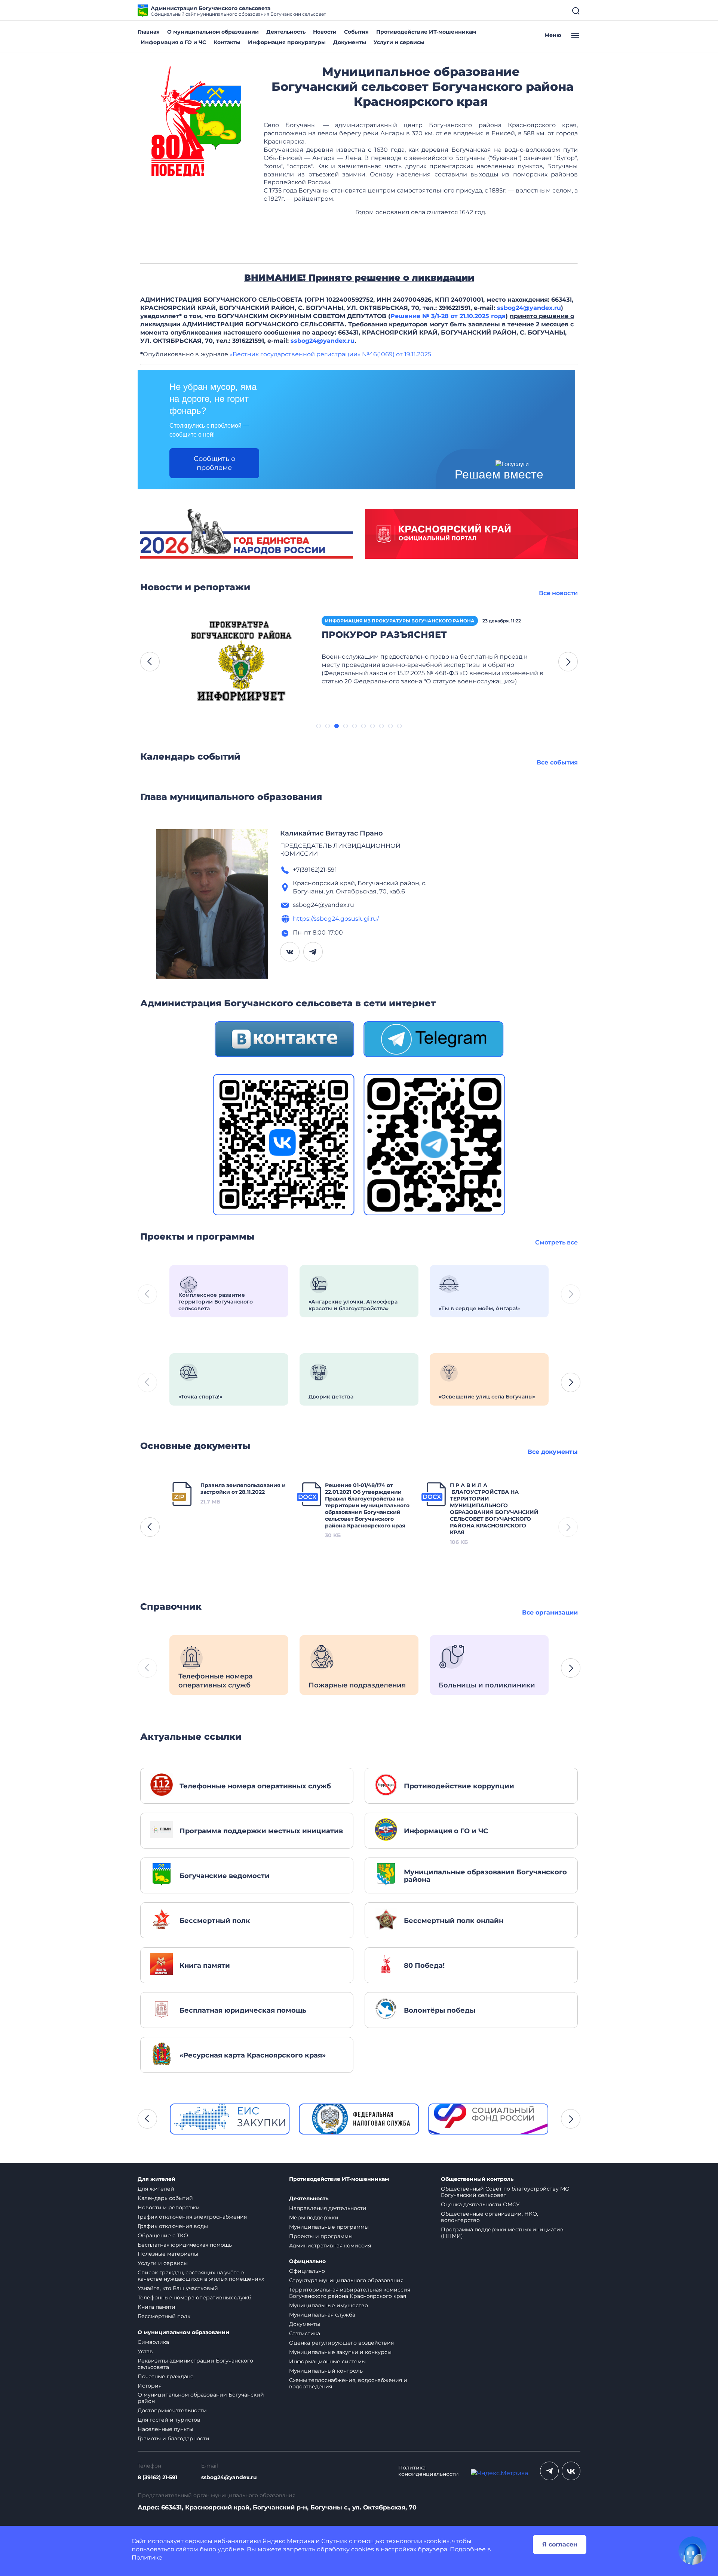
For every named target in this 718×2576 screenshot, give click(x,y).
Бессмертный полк (164, 2316)
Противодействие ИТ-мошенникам (426, 32)
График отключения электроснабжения (192, 2217)
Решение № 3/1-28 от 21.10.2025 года (448, 316)
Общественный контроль (477, 2179)
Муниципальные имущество (329, 2305)
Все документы (553, 1452)
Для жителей (157, 2179)
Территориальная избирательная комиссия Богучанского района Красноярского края (350, 2293)
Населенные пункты (165, 2429)
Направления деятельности (328, 2208)
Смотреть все (556, 1242)
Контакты (227, 42)
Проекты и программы (321, 2236)
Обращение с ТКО (163, 2235)
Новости (325, 32)
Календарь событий (165, 2198)
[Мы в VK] (284, 1039)
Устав (145, 2351)
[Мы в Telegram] (433, 1039)
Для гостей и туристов (169, 2420)
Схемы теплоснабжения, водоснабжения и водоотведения (348, 2383)
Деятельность (286, 32)
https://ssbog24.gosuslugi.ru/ (336, 919)
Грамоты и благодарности (174, 2438)
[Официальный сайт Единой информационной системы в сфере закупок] (230, 2119)
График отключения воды (173, 2226)
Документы (350, 42)
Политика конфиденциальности (429, 2471)
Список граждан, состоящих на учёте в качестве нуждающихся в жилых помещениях (201, 2276)
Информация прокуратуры (287, 42)
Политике (147, 2557)
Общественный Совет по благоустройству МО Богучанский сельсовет (505, 2192)
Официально (307, 2261)
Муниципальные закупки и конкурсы (340, 2352)
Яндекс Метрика (288, 2541)
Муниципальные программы (329, 2227)
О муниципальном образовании (213, 32)
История (150, 2386)
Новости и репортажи (169, 2207)
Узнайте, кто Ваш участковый (178, 2288)
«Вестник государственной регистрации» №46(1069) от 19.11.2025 (330, 354)
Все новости (558, 593)
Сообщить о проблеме (214, 463)
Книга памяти (157, 2307)
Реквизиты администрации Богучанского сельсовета (195, 2364)
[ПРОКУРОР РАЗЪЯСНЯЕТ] (241, 661)
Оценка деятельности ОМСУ (480, 2204)
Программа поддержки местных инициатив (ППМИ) (502, 2233)
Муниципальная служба (322, 2315)
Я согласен (560, 2544)
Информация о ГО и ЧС (173, 42)
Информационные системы (327, 2361)
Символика (153, 2342)
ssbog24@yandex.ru (529, 308)
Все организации (550, 1612)
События (356, 32)
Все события (557, 762)
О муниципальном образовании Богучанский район (201, 2398)
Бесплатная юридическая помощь (185, 2245)
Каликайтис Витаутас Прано (332, 833)
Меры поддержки (314, 2218)
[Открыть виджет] (693, 2551)
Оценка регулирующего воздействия (341, 2343)
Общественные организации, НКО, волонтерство (490, 2217)
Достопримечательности (172, 2410)
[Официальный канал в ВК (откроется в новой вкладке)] (571, 2471)
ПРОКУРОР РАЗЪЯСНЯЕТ (384, 635)
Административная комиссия (330, 2246)
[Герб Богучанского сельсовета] (196, 120)
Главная (149, 32)
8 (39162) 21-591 (157, 2477)
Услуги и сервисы (399, 42)
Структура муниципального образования (346, 2280)
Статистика (305, 2333)
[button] (150, 662)
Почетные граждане (166, 2376)
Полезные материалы (168, 2254)
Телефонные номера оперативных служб (194, 2298)
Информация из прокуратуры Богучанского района (400, 621)
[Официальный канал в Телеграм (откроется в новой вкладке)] (549, 2471)
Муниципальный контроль (326, 2371)
